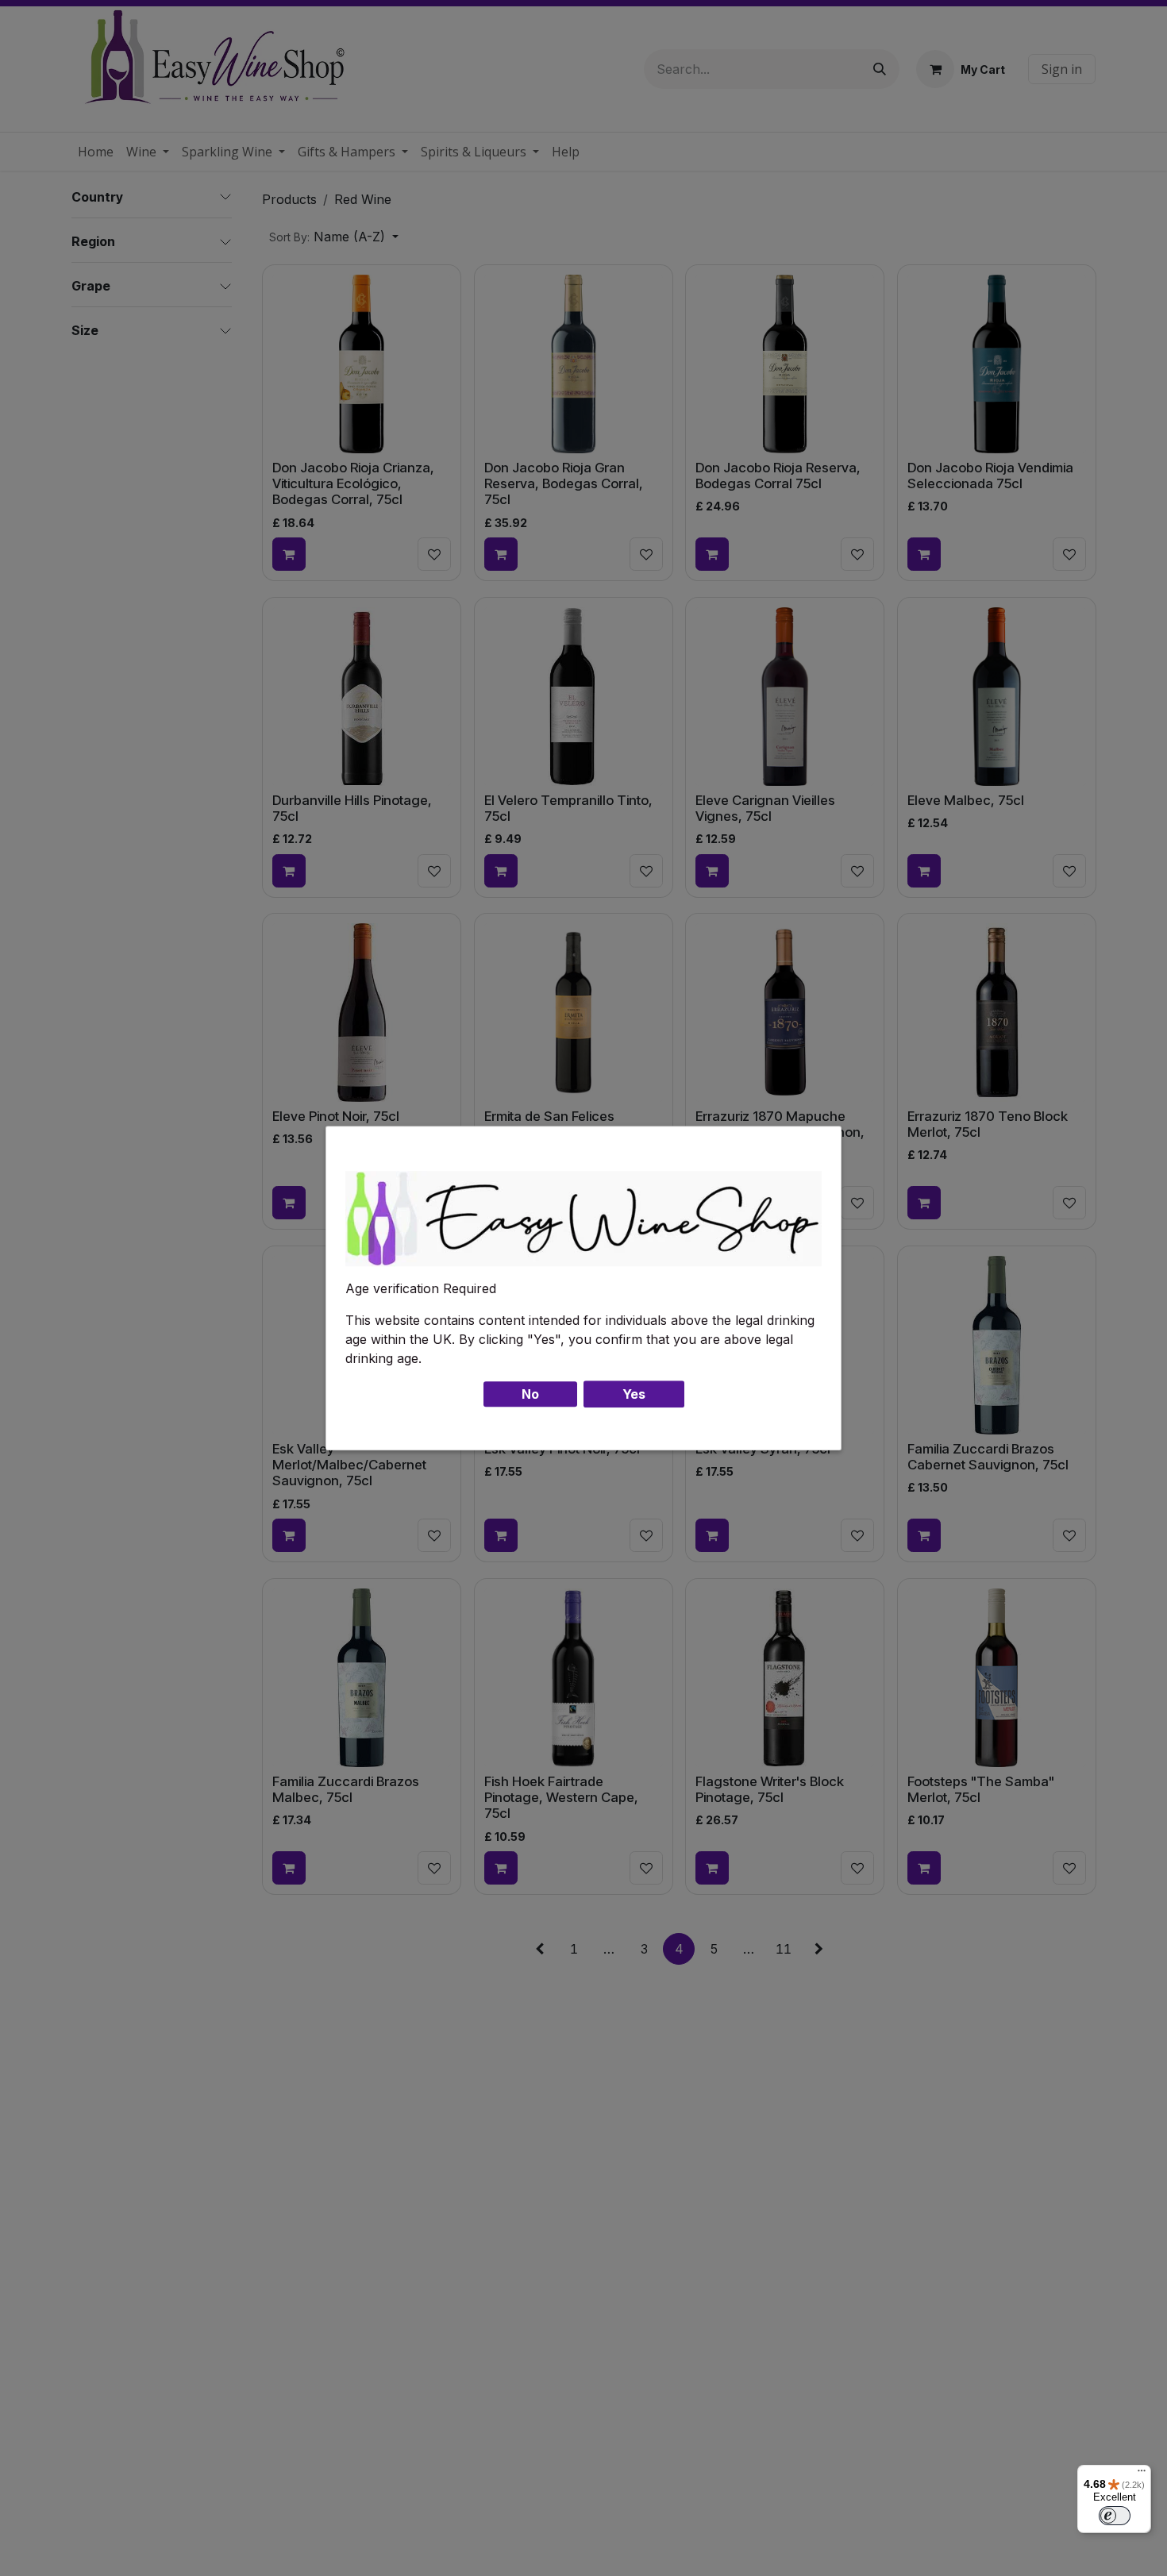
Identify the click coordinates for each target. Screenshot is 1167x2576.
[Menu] (1142, 2474)
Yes (634, 1394)
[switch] (1115, 2516)
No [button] (530, 1394)
